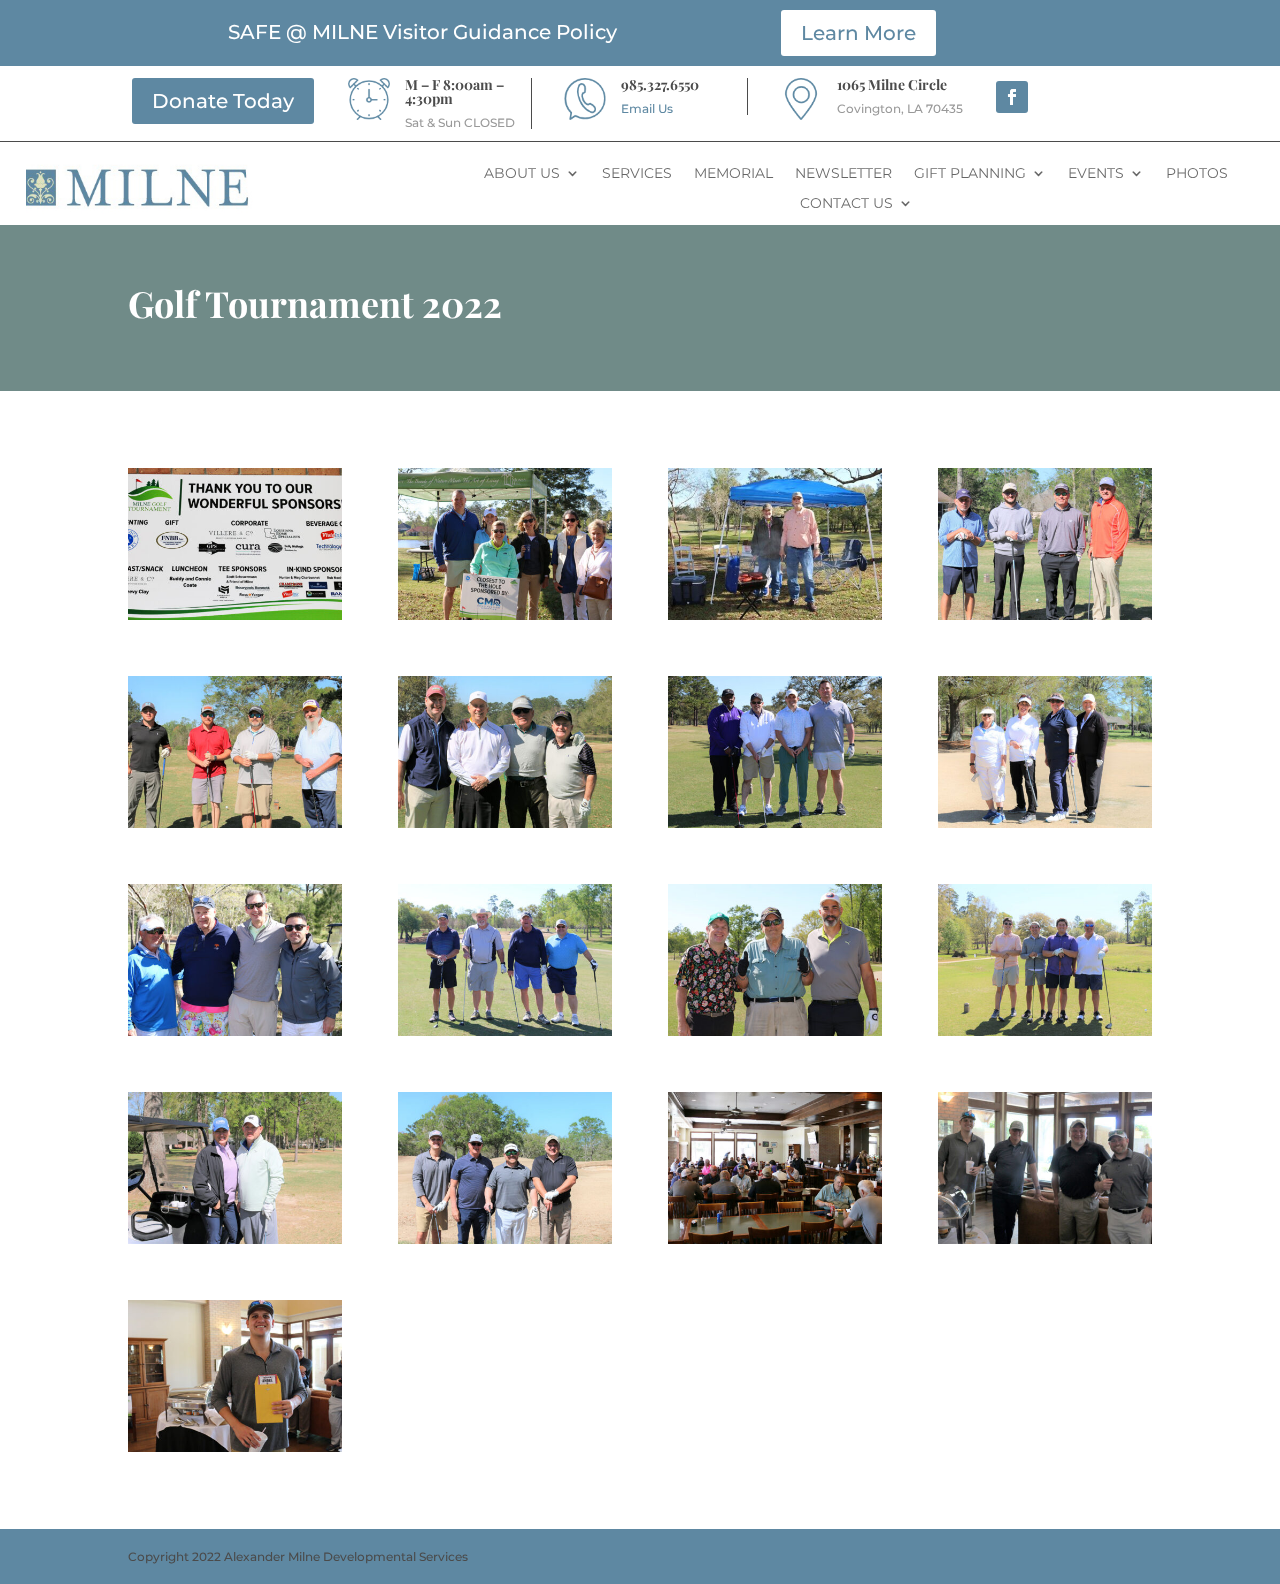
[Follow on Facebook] (1012, 97)
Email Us (647, 108)
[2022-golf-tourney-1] (235, 619)
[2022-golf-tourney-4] (1045, 619)
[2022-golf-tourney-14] (505, 1243)
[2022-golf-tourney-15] (775, 1243)
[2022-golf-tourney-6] (505, 827)
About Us (522, 174)
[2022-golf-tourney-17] (235, 1451)
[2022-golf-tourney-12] (1045, 1035)
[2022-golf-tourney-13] (235, 1243)
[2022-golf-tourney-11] (775, 1035)
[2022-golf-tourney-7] (775, 827)
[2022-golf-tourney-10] (505, 1035)
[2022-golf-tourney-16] (1045, 1243)
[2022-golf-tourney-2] (505, 619)
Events (1096, 174)
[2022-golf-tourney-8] (1045, 827)
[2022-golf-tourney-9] (235, 1035)
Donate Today (223, 101)
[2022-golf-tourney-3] (775, 619)
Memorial (733, 174)
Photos (1197, 174)
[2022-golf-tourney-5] (235, 827)
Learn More (858, 33)
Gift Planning (970, 174)
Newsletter (843, 174)
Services (637, 174)
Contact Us (846, 204)
